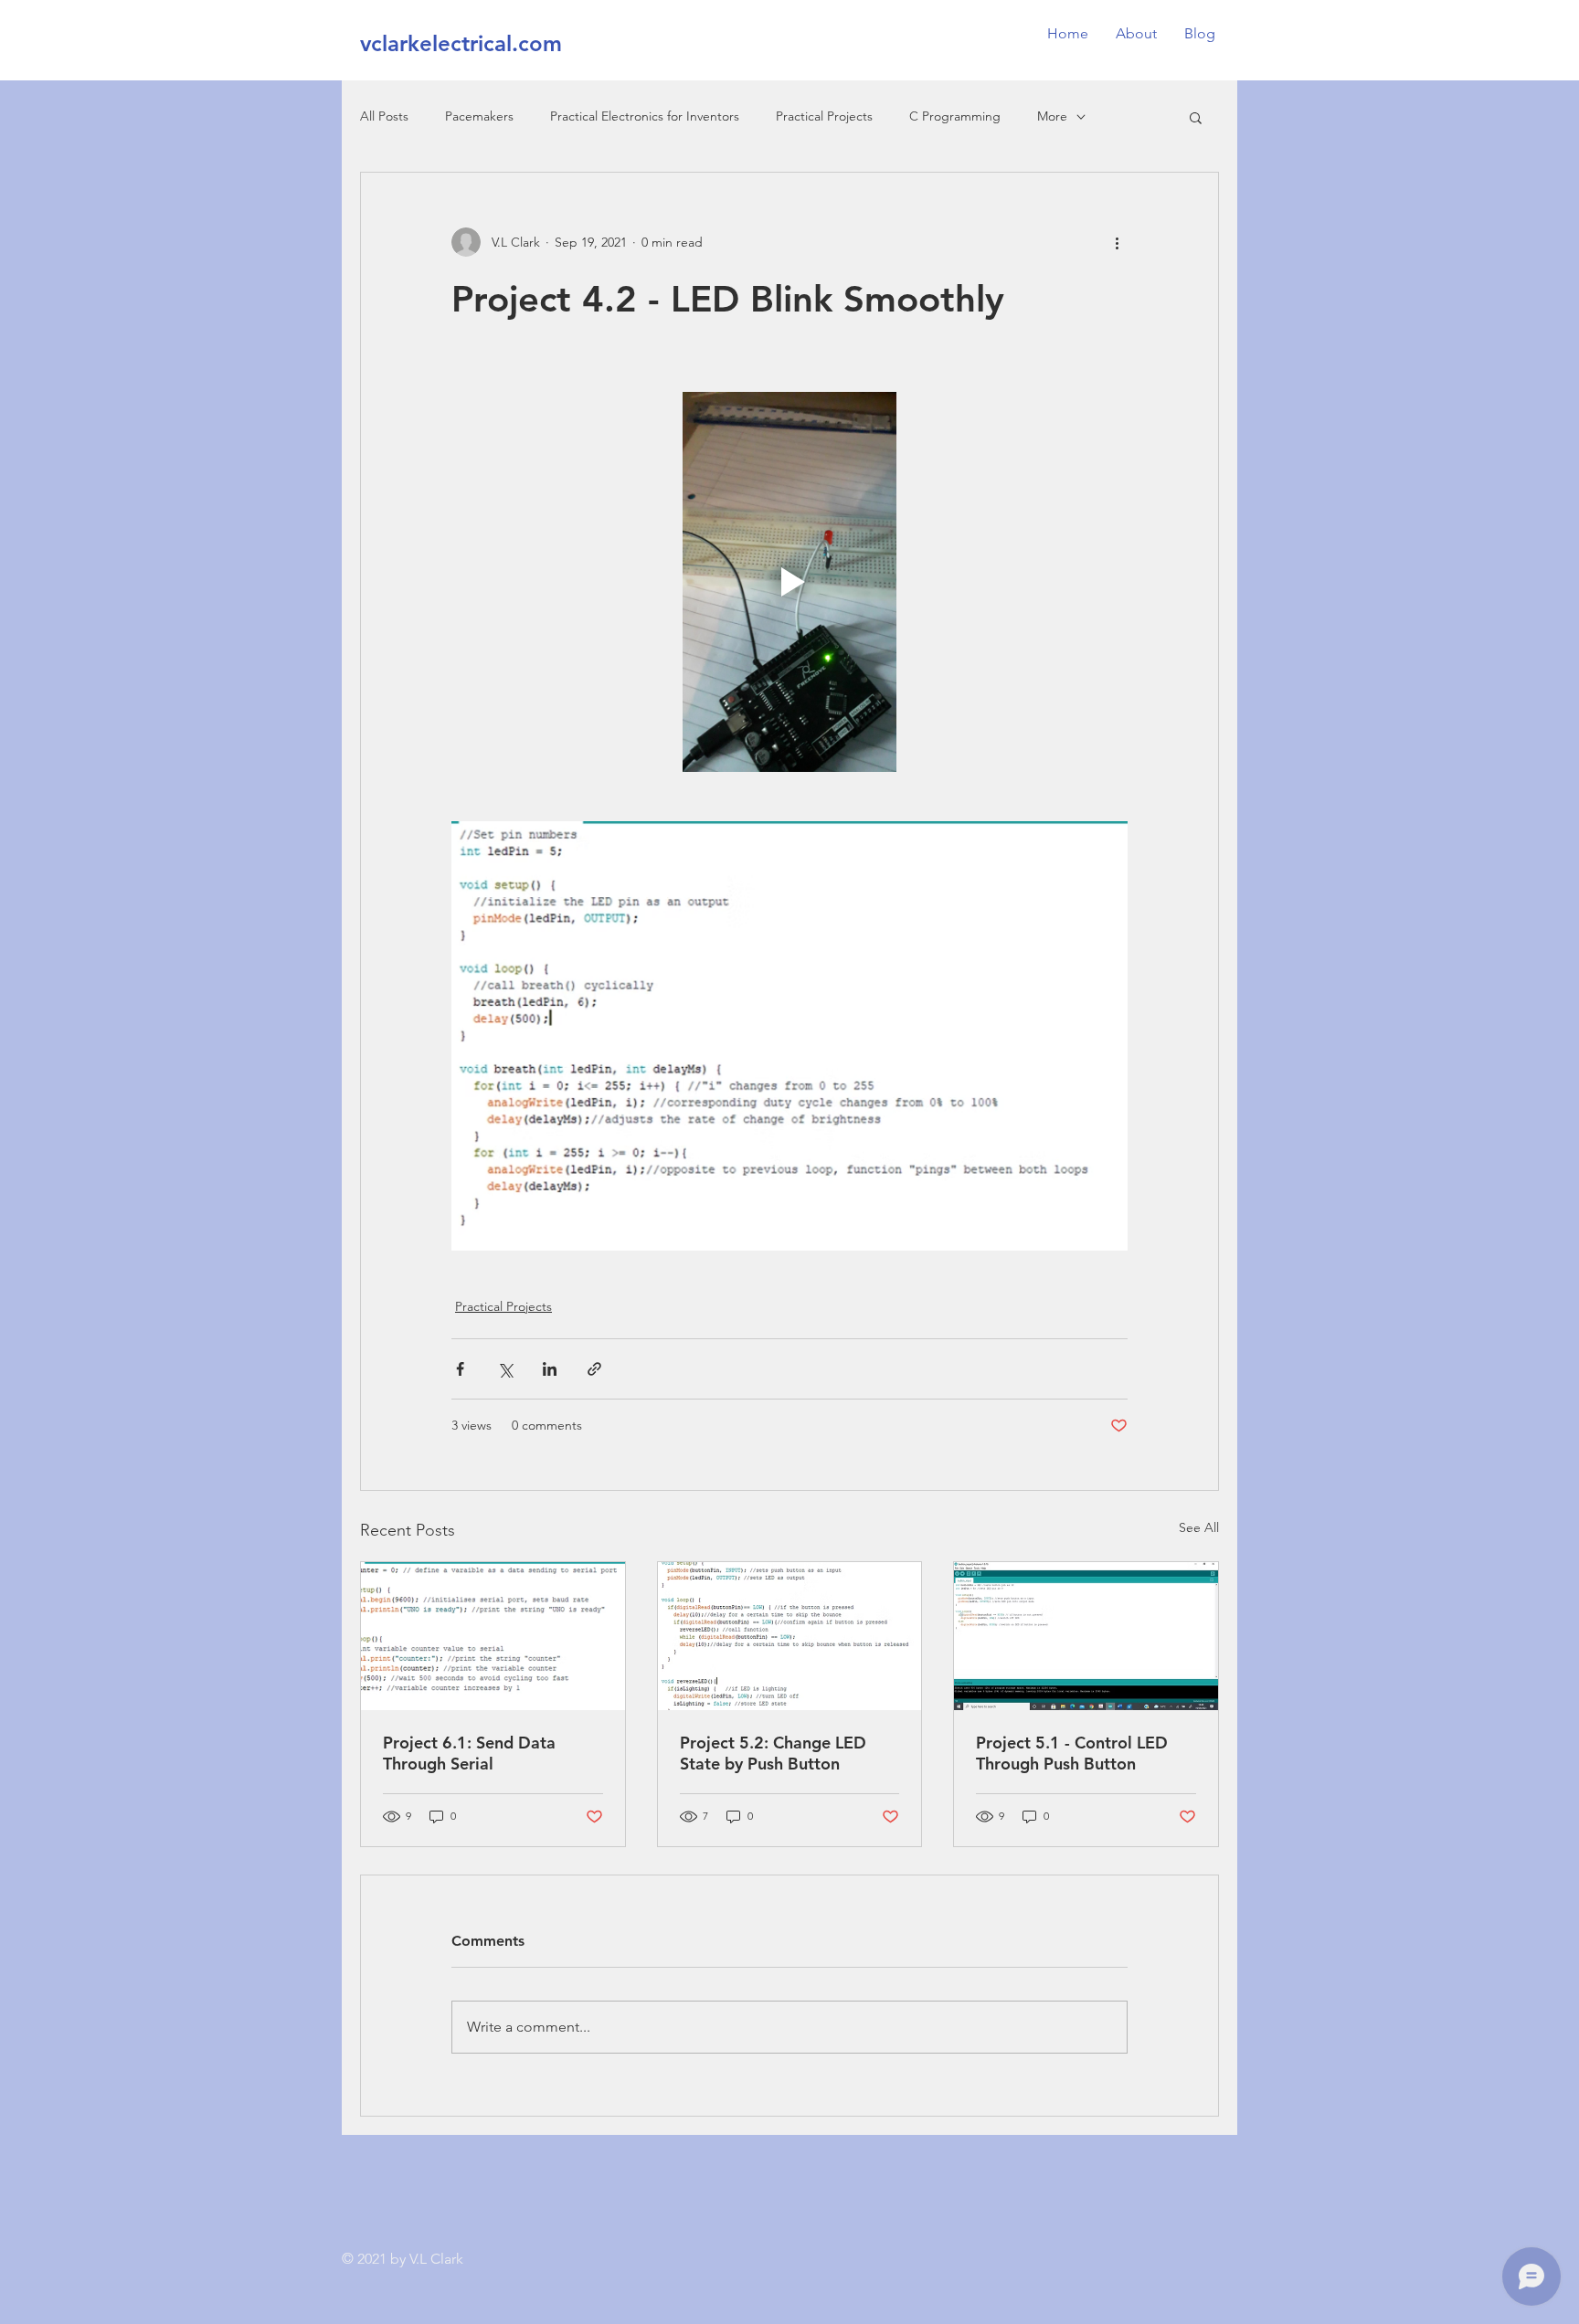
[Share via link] (594, 1369)
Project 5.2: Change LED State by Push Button (773, 1753)
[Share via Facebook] (460, 1369)
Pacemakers (479, 116)
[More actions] (1117, 242)
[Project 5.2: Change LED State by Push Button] (790, 1636)
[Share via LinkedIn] (550, 1369)
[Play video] (789, 582)
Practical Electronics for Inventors (645, 116)
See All (1199, 1527)
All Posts (384, 116)
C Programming (955, 116)
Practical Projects (824, 116)
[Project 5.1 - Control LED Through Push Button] (1086, 1636)
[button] (1196, 117)
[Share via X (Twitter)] (505, 1369)
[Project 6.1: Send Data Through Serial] (493, 1636)
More (1052, 116)
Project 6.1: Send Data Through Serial (469, 1753)
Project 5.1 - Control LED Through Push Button (1072, 1753)
